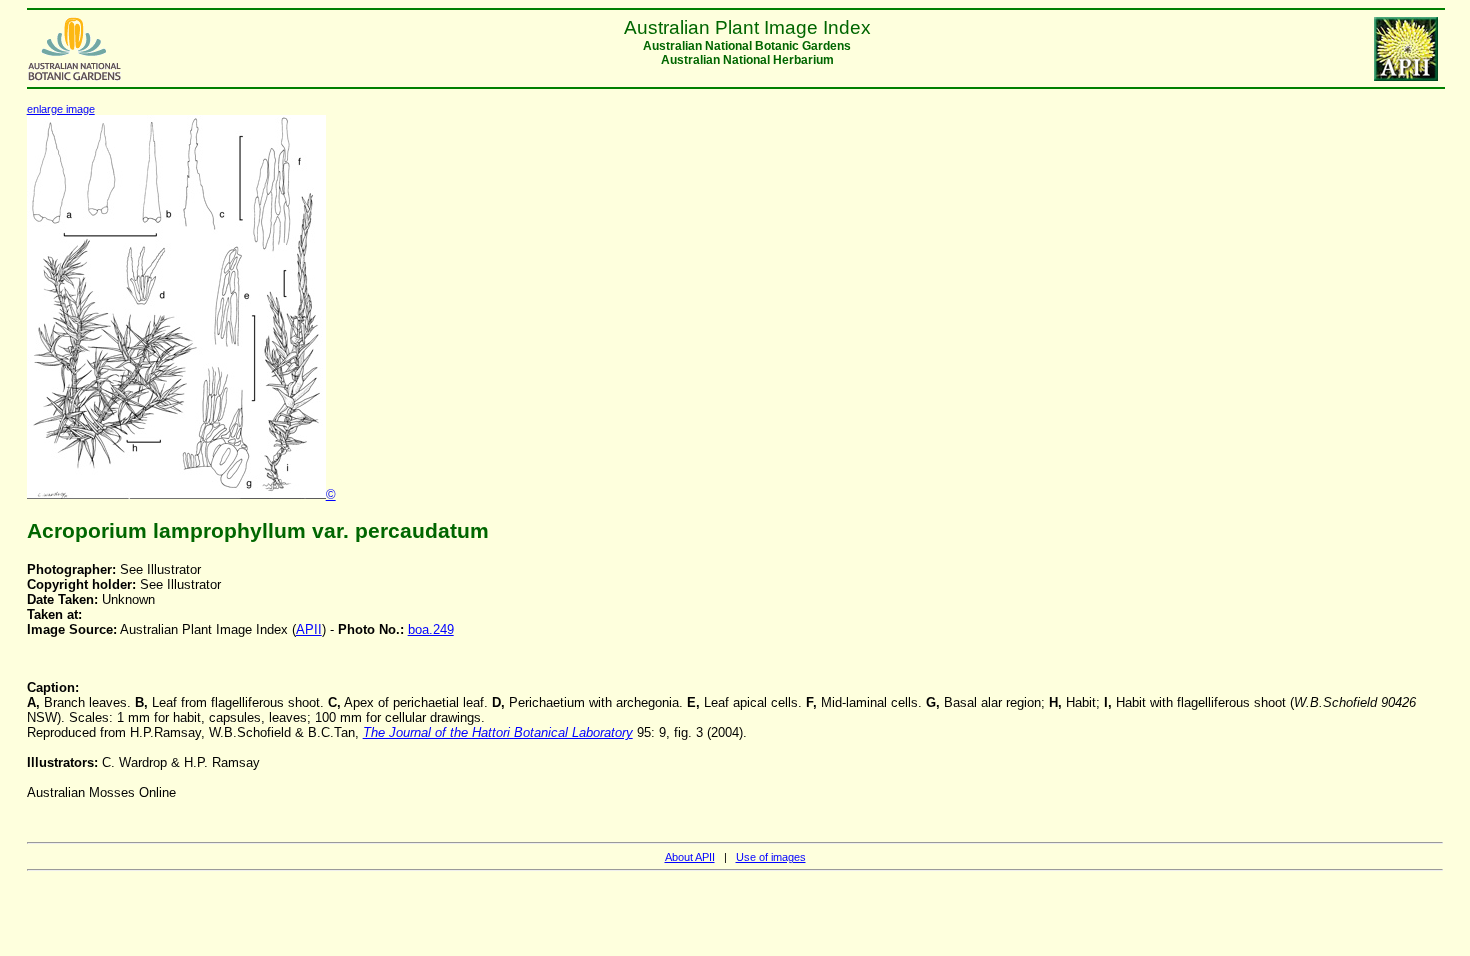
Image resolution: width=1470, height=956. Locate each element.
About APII (690, 857)
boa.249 (431, 629)
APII (309, 629)
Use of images (771, 857)
